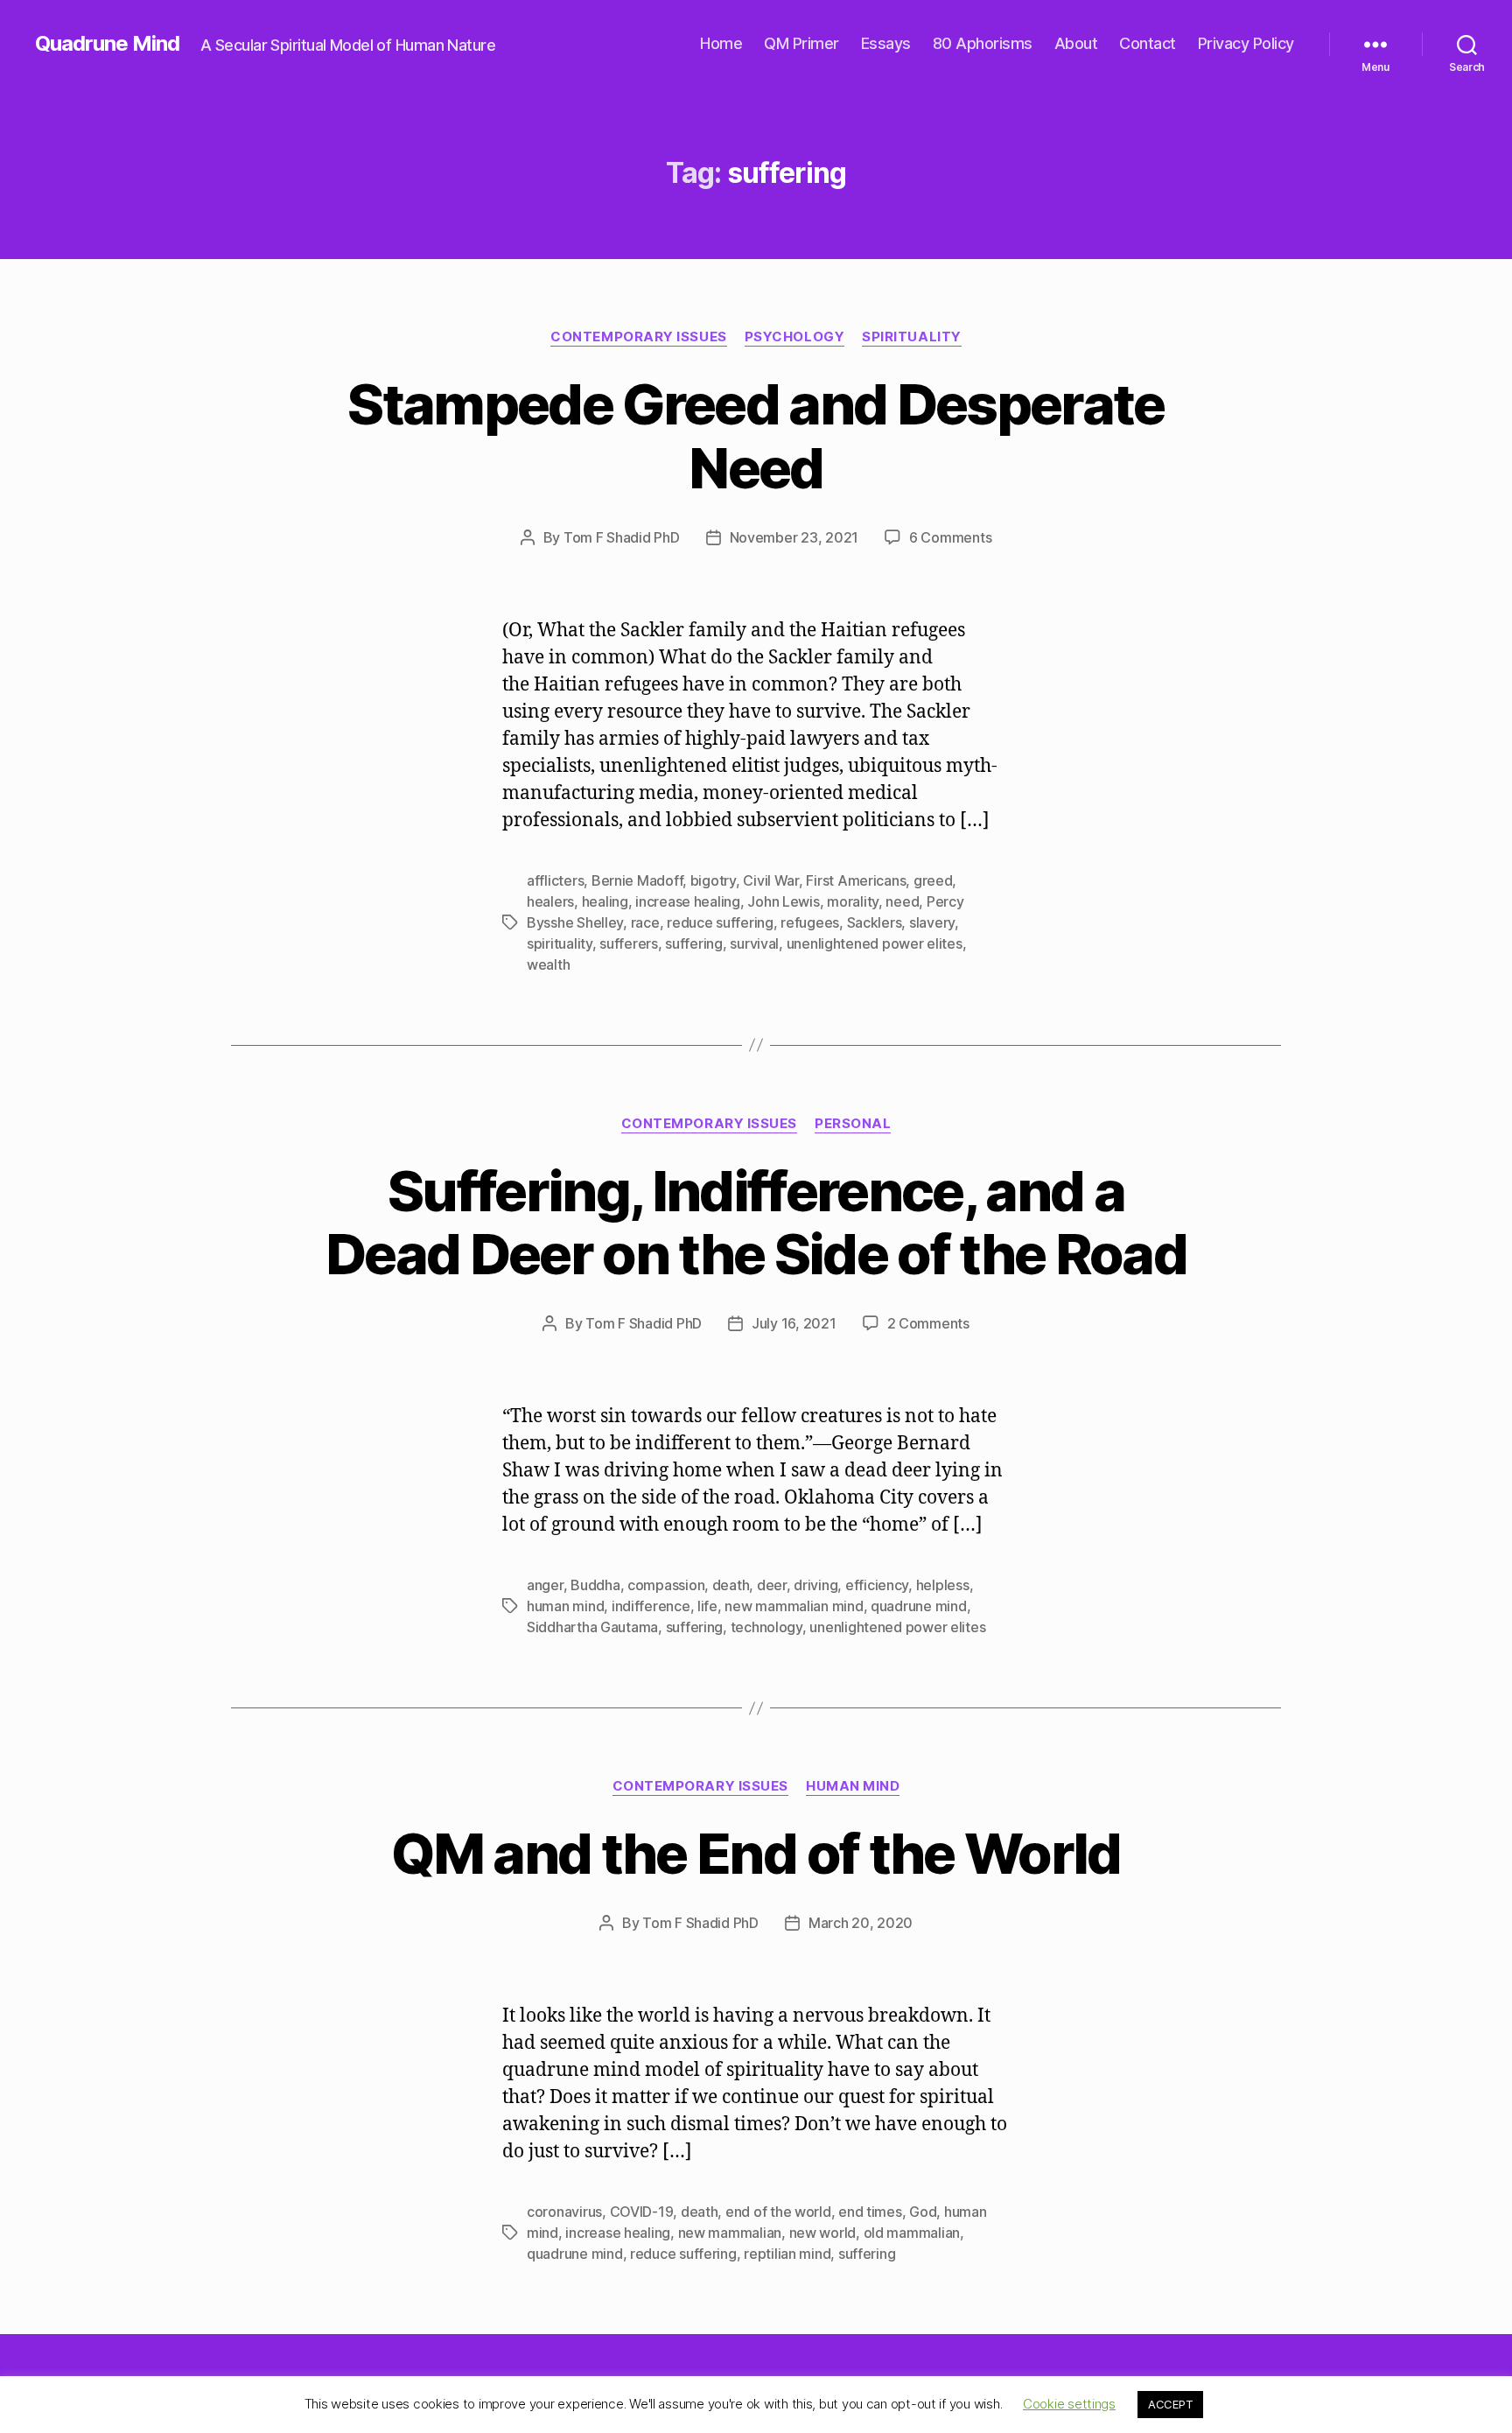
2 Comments (928, 1323)
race (645, 922)
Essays (886, 43)
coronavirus (564, 2212)
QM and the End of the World (756, 1853)
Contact (1148, 43)
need (902, 901)
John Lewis (783, 901)
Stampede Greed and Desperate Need (756, 436)
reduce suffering (720, 922)
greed (933, 880)
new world (823, 2233)
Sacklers (875, 922)
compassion (666, 1585)
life (707, 1606)
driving (815, 1585)
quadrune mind (919, 1606)
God (923, 2212)
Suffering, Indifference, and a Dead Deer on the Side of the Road (756, 1223)
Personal (853, 1124)
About (1076, 43)
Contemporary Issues (638, 337)
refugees (810, 922)
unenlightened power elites (875, 943)
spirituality (560, 943)
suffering (694, 943)
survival (754, 943)
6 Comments (950, 537)
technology (766, 1627)
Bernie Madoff (637, 880)
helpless (943, 1585)
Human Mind (853, 1786)
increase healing (688, 901)
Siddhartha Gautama (592, 1627)
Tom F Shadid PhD (622, 537)
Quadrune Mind (107, 44)
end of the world (778, 2212)
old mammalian (912, 2233)
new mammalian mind (794, 1606)
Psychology (795, 337)
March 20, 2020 (861, 1923)
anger (545, 1585)
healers (550, 901)
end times (870, 2212)
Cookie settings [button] (1069, 2404)
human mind (565, 1606)
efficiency (877, 1585)
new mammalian (730, 2233)
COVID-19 (642, 2212)
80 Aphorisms (983, 43)
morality (853, 901)
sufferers (629, 943)
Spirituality (912, 337)
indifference (651, 1606)
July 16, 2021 (794, 1323)
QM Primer (801, 43)
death (731, 1585)
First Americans (856, 880)
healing (605, 901)
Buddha (595, 1585)
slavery (932, 922)
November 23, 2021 (794, 537)
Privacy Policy (1246, 43)
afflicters (555, 880)
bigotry (713, 880)
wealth (548, 964)
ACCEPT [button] (1170, 2404)
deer (772, 1585)
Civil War (771, 880)
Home (721, 43)
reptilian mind (787, 2254)
